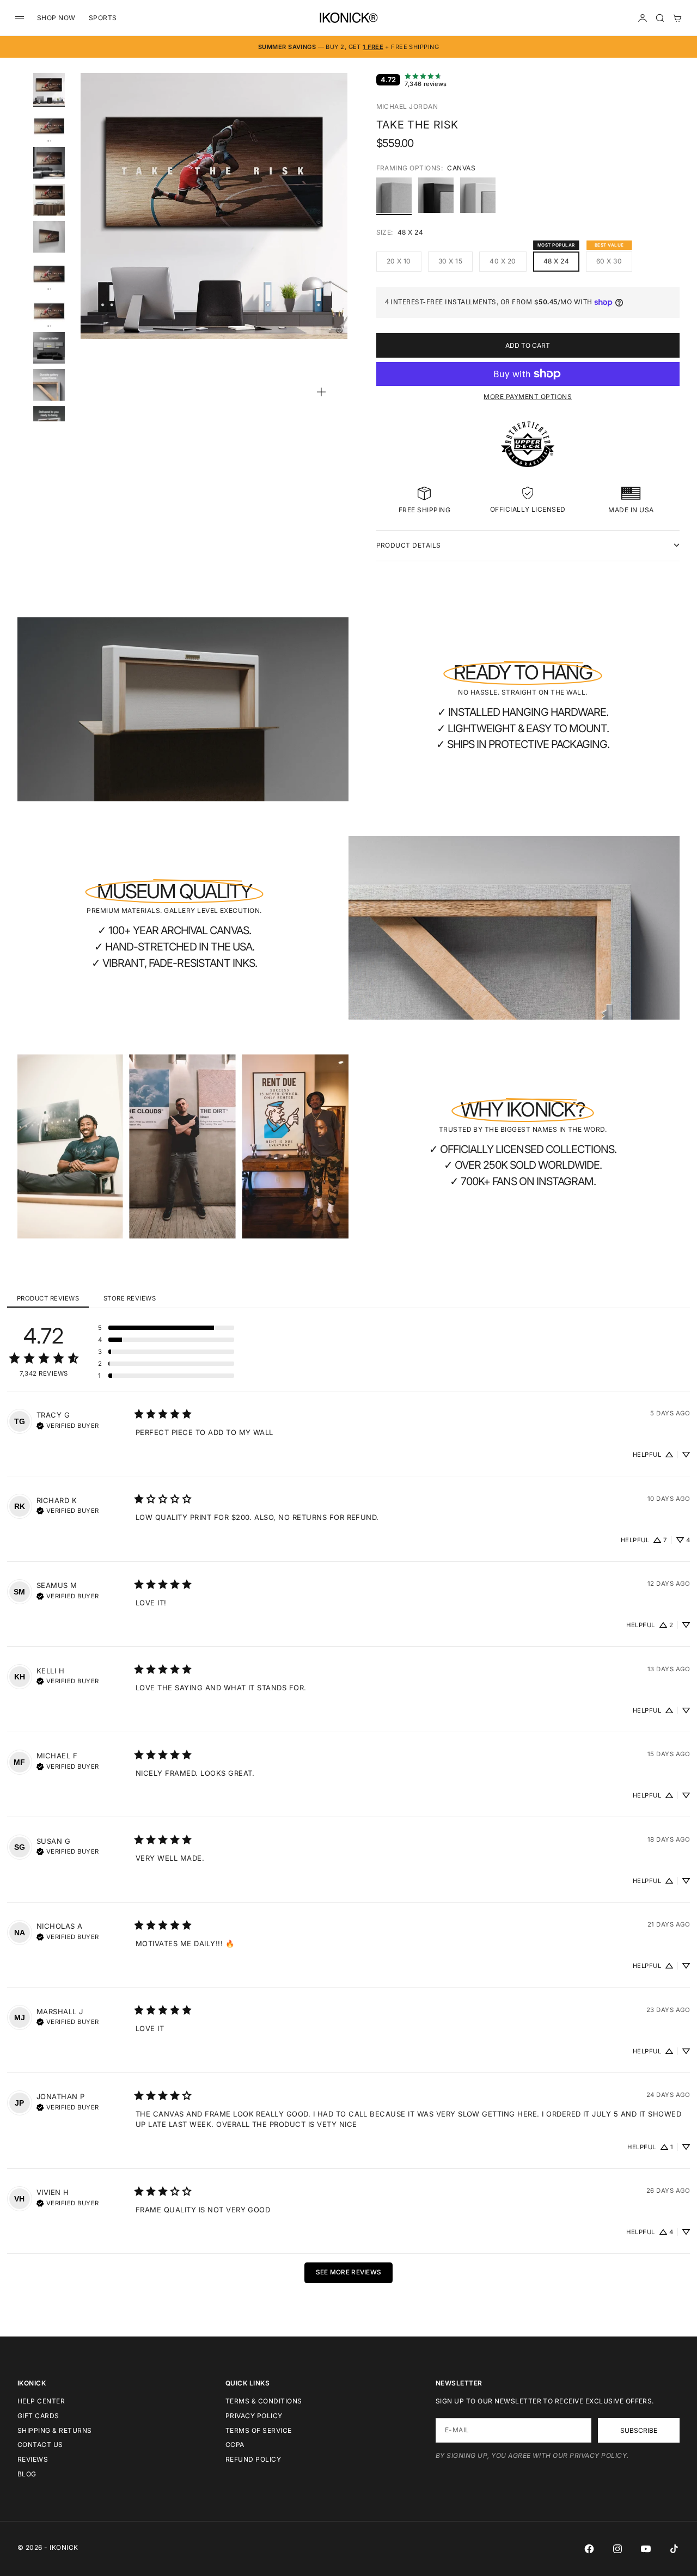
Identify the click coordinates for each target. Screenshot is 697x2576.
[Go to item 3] (49, 163)
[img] (68, 1425)
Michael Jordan (407, 106)
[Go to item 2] (49, 126)
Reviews (33, 2459)
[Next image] (334, 219)
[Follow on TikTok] (674, 2549)
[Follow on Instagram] (617, 2549)
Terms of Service (259, 2430)
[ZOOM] (321, 392)
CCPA (235, 2445)
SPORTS (103, 18)
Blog (27, 2474)
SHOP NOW (56, 18)
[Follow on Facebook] (589, 2549)
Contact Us (40, 2445)
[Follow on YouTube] (646, 2549)
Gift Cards (38, 2416)
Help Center (41, 2401)
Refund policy (253, 2459)
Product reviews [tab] (48, 1298)
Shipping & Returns (55, 2430)
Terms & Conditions (264, 2401)
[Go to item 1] (49, 89)
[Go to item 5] (49, 237)
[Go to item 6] (49, 274)
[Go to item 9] (49, 385)
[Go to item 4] (49, 200)
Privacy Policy (254, 2416)
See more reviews (349, 2272)
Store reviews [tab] (130, 1298)
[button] (166, 1328)
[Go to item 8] (49, 348)
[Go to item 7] (49, 311)
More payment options (528, 397)
